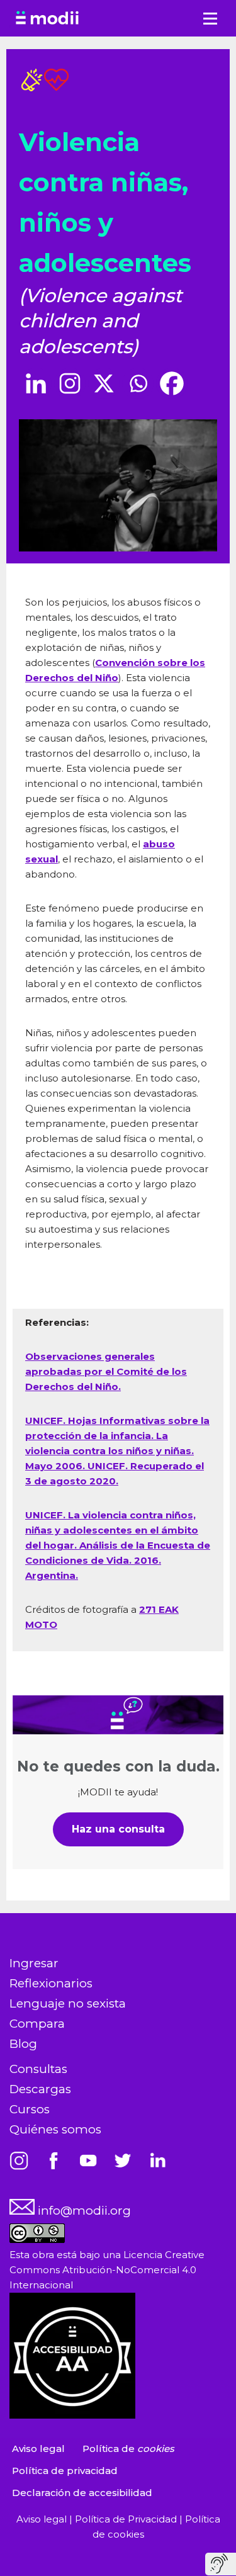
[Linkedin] (36, 383)
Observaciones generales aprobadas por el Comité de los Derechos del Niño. (106, 1371)
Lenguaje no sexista (68, 2003)
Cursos (30, 2109)
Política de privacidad (65, 2471)
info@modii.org (83, 2211)
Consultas (38, 2069)
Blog (23, 2044)
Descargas (40, 2089)
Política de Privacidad (127, 2519)
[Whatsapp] (138, 383)
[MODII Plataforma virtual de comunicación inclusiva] (47, 18)
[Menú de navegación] (210, 19)
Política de (128, 2449)
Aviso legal (38, 2449)
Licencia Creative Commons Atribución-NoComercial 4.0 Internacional (107, 2270)
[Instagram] (70, 383)
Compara (37, 2024)
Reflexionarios (51, 1983)
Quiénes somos (55, 2129)
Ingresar (34, 1963)
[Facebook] (172, 383)
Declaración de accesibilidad (82, 2493)
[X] (104, 383)
